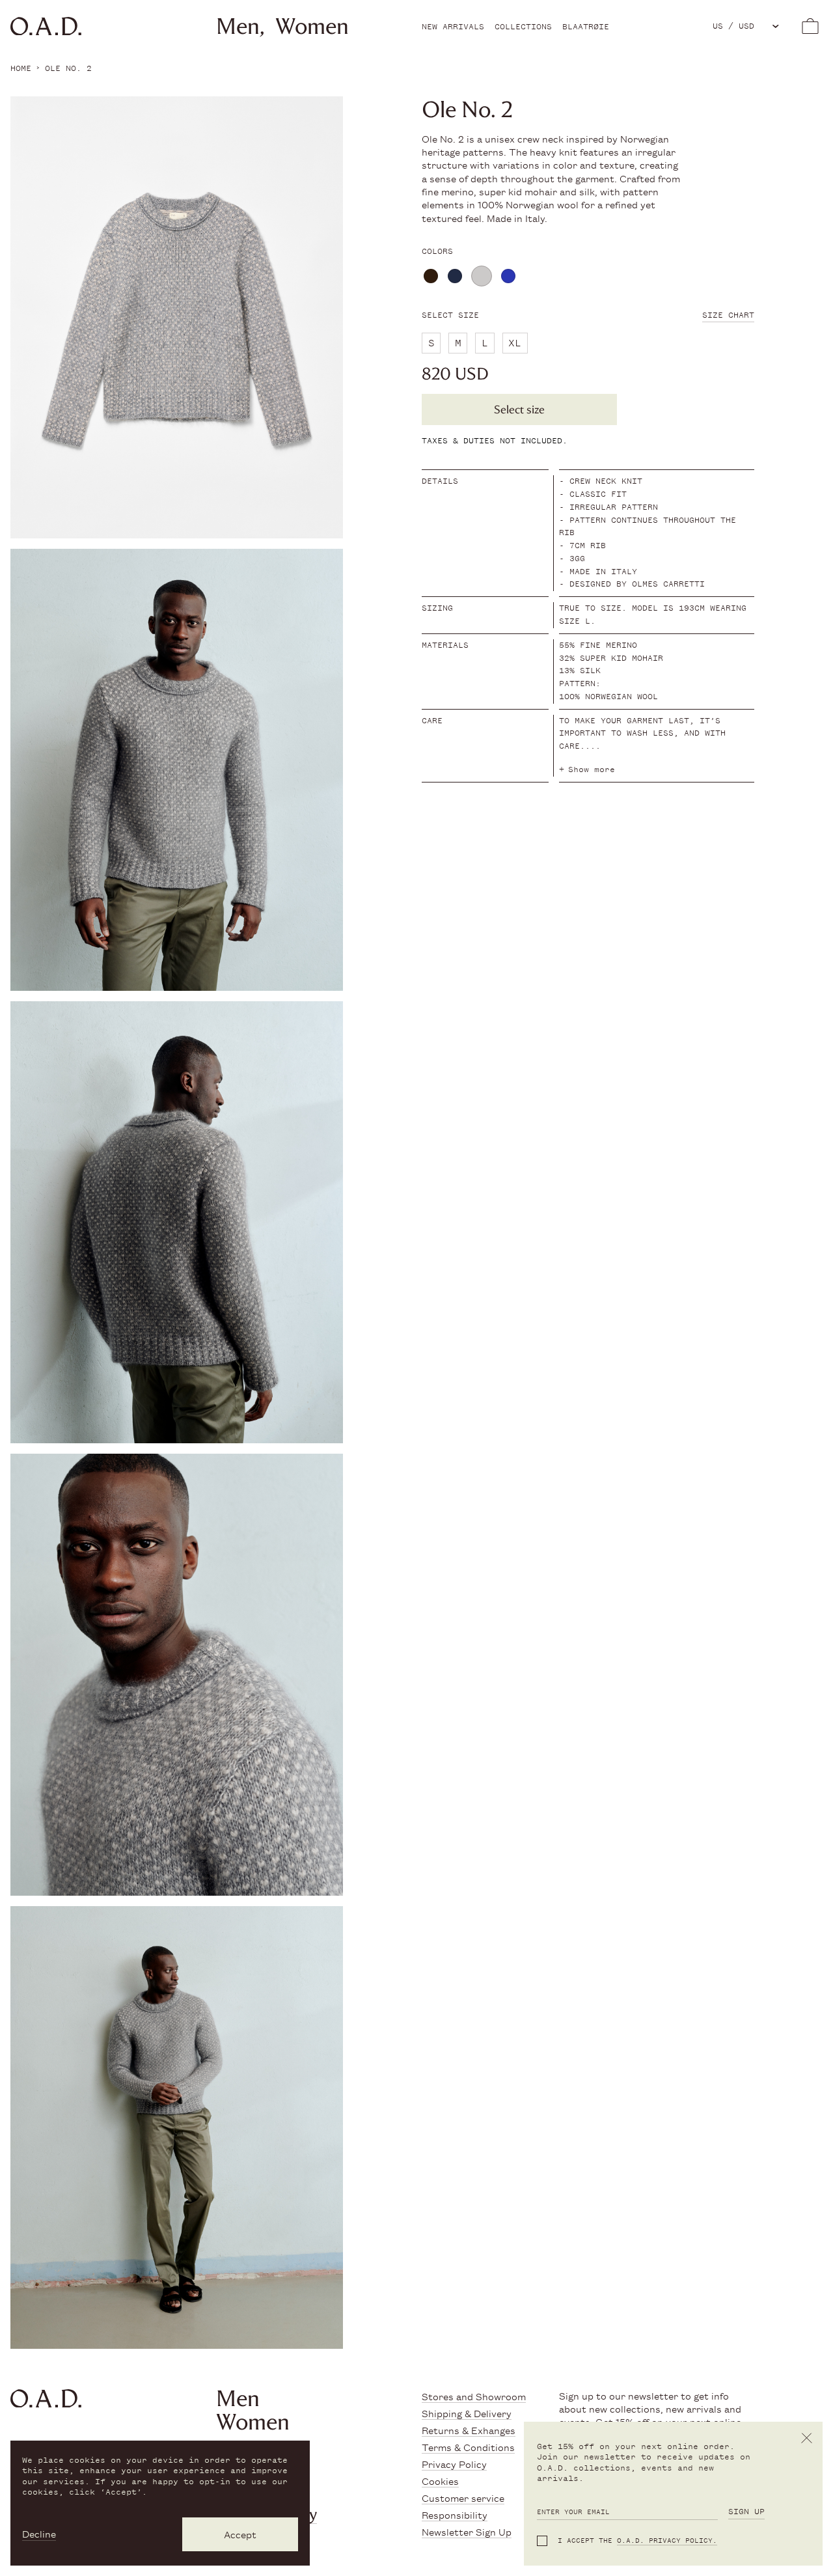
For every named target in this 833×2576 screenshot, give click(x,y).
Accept (240, 2534)
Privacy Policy (454, 2464)
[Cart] (810, 26)
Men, (240, 26)
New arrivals (453, 27)
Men (238, 2399)
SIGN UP (746, 2512)
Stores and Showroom (474, 2396)
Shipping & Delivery (467, 2413)
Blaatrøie (586, 27)
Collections (523, 27)
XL (515, 343)
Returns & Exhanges (469, 2430)
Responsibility (455, 2514)
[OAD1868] (74, 26)
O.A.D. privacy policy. (667, 2541)
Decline (39, 2534)
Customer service (463, 2498)
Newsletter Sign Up (467, 2531)
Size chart (728, 315)
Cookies (440, 2481)
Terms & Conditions (468, 2447)
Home (21, 68)
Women (312, 26)
